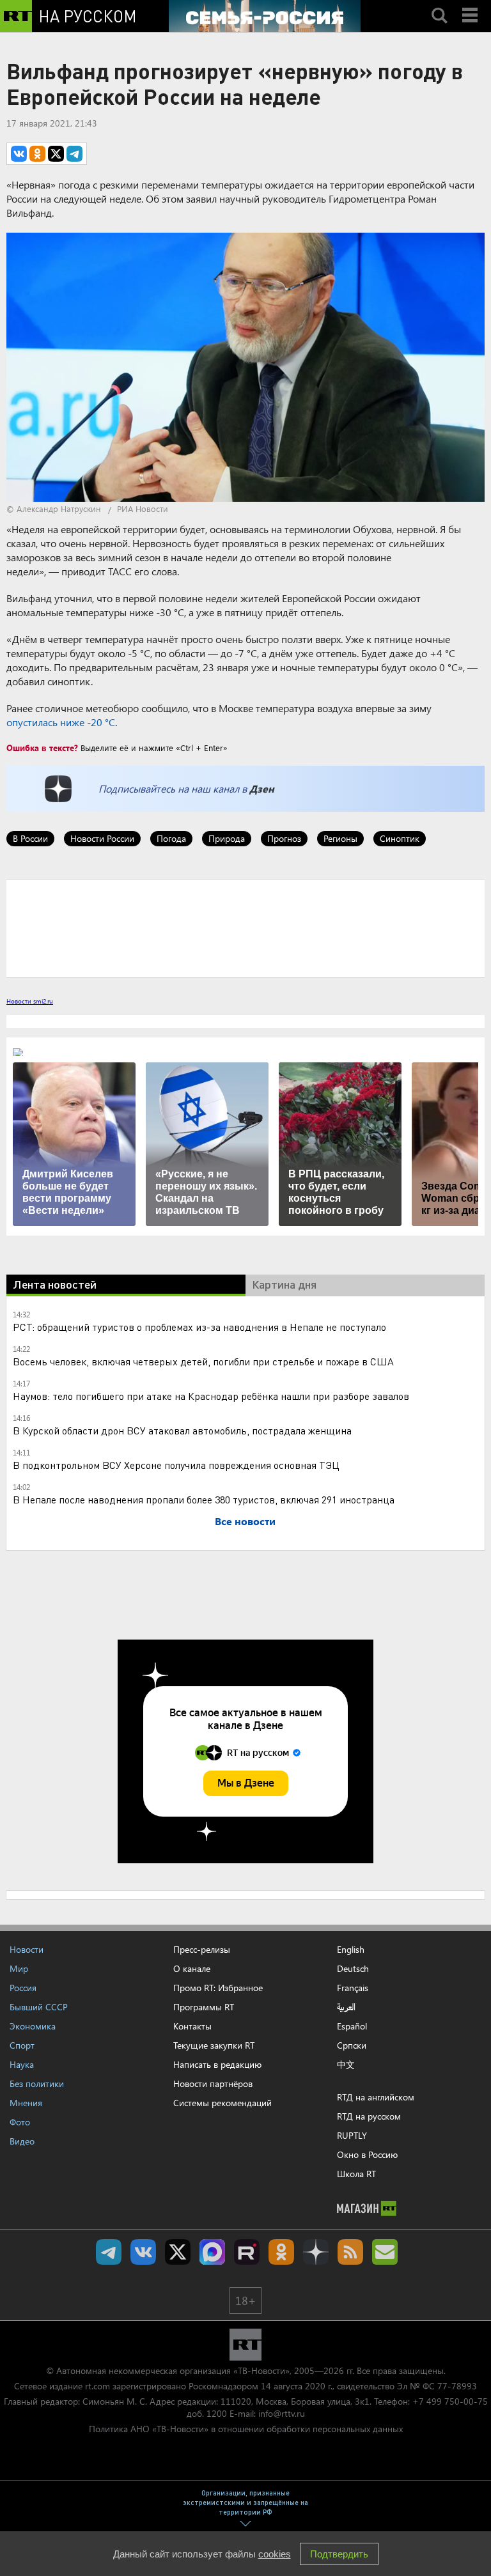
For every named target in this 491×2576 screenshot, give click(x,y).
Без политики (37, 2083)
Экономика (33, 2026)
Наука (22, 2064)
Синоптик (400, 838)
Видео (22, 2141)
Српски (352, 2045)
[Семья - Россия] (265, 16)
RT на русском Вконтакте (143, 2252)
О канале (192, 1968)
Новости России (102, 838)
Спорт (22, 2045)
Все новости (245, 1521)
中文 (346, 2065)
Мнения (26, 2103)
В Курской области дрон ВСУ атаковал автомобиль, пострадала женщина (182, 1430)
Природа (227, 838)
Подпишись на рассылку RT (385, 2252)
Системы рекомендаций (222, 2103)
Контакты (192, 2026)
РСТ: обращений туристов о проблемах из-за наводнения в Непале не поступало (199, 1327)
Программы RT (204, 2007)
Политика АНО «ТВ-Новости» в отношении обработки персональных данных (246, 2429)
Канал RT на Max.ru (212, 2252)
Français (353, 1988)
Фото (20, 2122)
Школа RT (356, 2174)
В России (30, 838)
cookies (275, 2554)
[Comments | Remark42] (245, 927)
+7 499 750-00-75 (450, 2401)
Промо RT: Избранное (218, 1988)
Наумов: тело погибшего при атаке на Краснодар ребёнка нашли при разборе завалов (211, 1396)
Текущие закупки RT (214, 2045)
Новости (27, 1949)
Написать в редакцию (217, 2064)
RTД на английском (376, 2097)
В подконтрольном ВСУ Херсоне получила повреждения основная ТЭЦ (176, 1465)
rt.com (97, 2386)
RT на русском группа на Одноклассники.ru (281, 2252)
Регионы (340, 838)
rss (350, 2252)
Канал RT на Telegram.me (109, 2252)
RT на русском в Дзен (316, 2252)
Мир (19, 1968)
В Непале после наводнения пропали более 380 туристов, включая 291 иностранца (204, 1499)
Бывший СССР (39, 2007)
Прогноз (284, 838)
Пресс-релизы (202, 1949)
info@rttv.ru (282, 2413)
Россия (23, 1988)
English (351, 1950)
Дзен (262, 788)
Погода (171, 838)
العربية (346, 2007)
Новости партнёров (213, 2083)
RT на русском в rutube (247, 2252)
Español (352, 2026)
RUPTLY (352, 2135)
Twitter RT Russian (178, 2252)
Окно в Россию (367, 2154)
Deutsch (353, 1969)
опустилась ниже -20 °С (61, 722)
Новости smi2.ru (30, 1001)
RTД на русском (369, 2116)
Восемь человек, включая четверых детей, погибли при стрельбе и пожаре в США (203, 1361)
